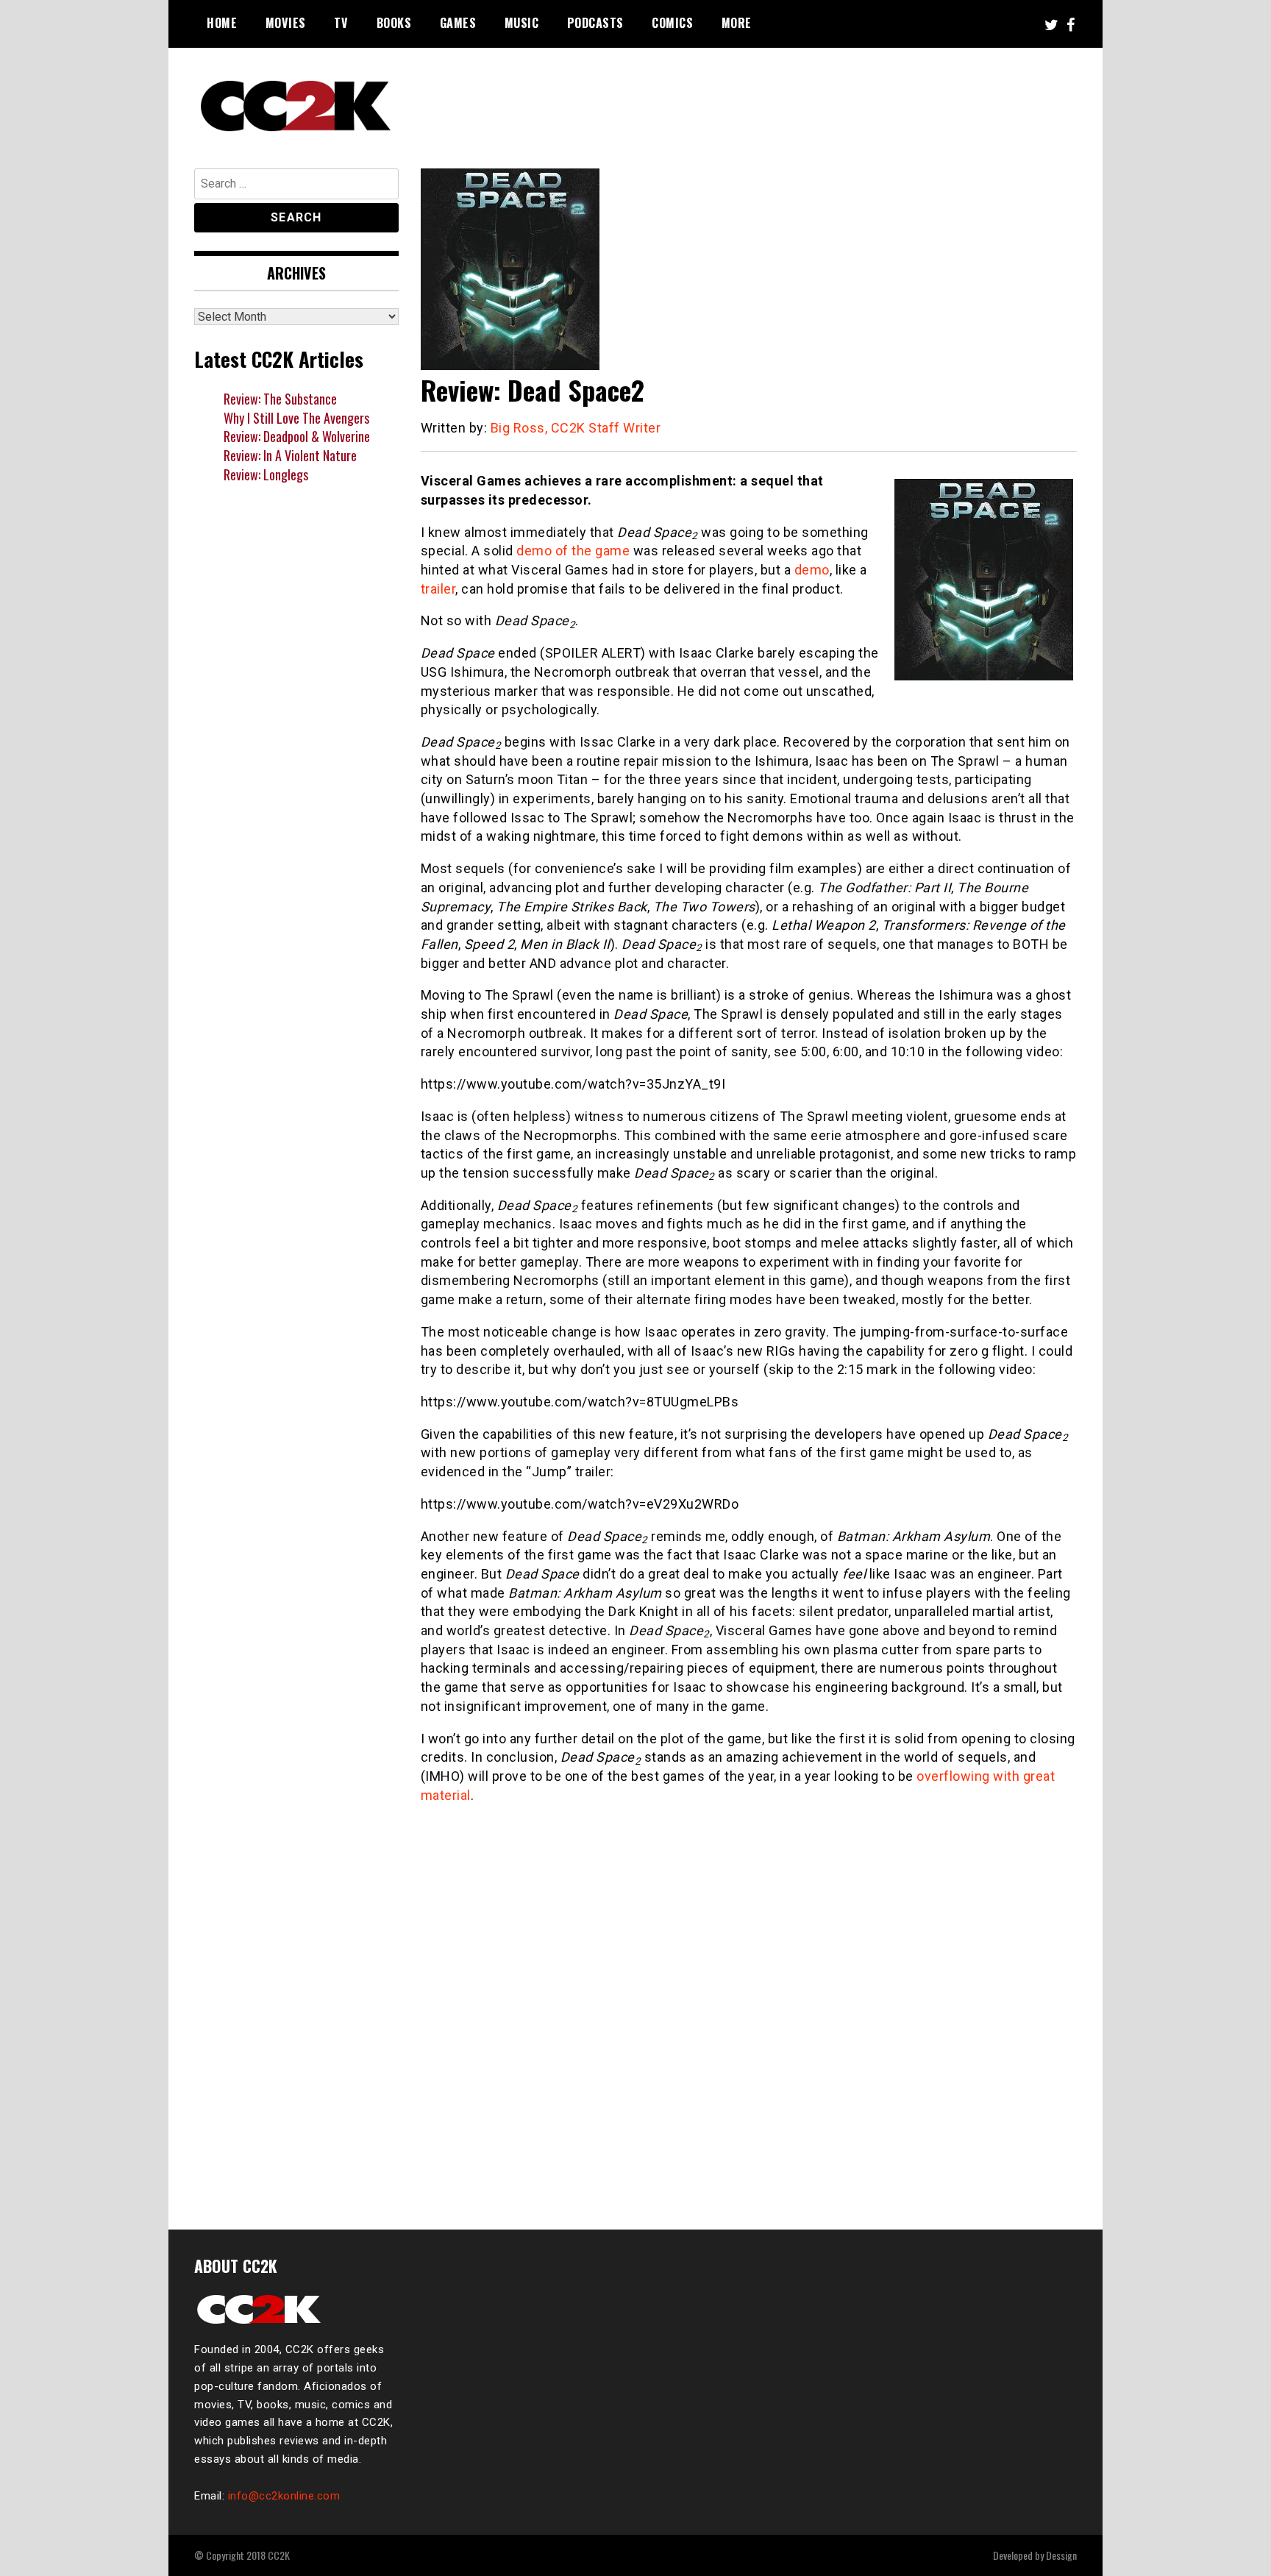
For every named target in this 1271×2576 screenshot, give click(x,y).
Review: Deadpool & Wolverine (297, 436)
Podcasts (595, 23)
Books (394, 23)
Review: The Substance (280, 399)
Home (222, 23)
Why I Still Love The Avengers (296, 418)
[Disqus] (749, 2008)
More (737, 23)
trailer (438, 589)
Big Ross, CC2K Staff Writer (576, 428)
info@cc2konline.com (284, 2496)
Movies (286, 23)
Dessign (1061, 2555)
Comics (672, 23)
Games (458, 23)
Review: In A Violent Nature (290, 455)
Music (522, 23)
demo (812, 570)
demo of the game (573, 551)
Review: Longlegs (266, 474)
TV (341, 23)
